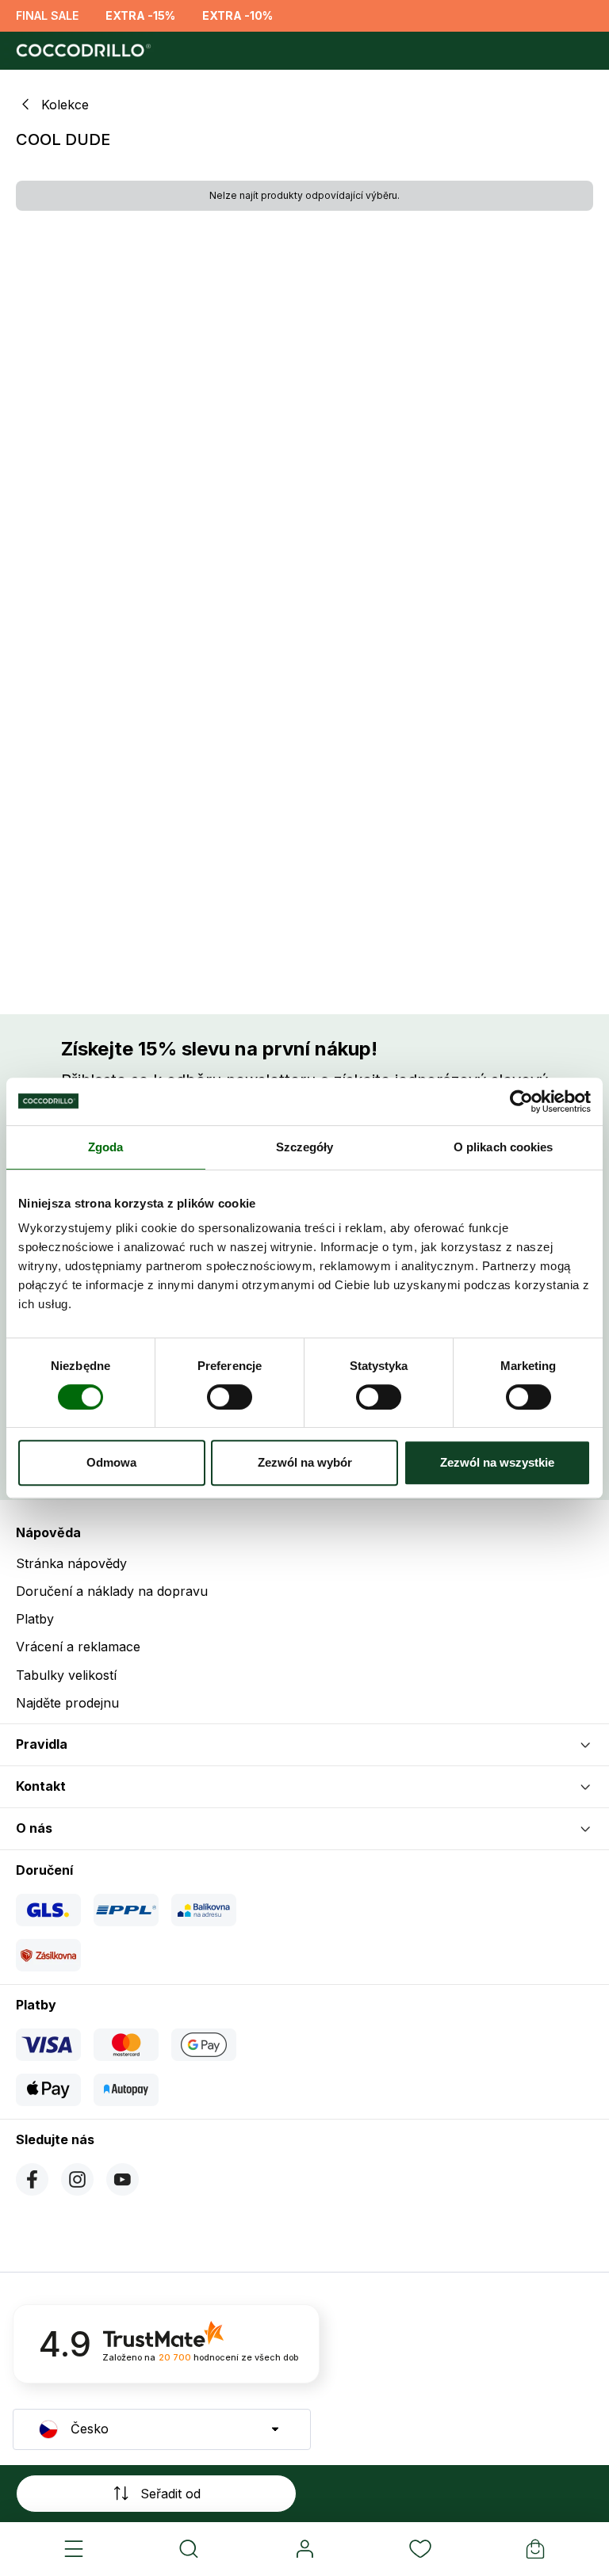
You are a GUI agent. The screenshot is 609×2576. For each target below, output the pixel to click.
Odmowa (111, 1462)
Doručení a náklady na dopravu (112, 1591)
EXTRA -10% (237, 15)
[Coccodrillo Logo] (81, 51)
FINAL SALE (47, 15)
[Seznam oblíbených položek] (420, 2549)
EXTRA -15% (140, 15)
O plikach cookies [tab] (504, 1147)
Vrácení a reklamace (78, 1647)
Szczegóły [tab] (305, 1147)
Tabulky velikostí (66, 1675)
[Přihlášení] (304, 2549)
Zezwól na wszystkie (497, 1462)
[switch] (230, 1397)
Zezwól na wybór (305, 1462)
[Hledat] (190, 2549)
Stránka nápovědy (71, 1563)
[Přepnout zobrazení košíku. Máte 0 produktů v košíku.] (535, 2549)
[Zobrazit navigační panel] (74, 2549)
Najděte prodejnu (67, 1703)
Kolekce (65, 105)
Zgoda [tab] (106, 1147)
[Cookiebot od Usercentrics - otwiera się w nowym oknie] (521, 1101)
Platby (35, 1619)
